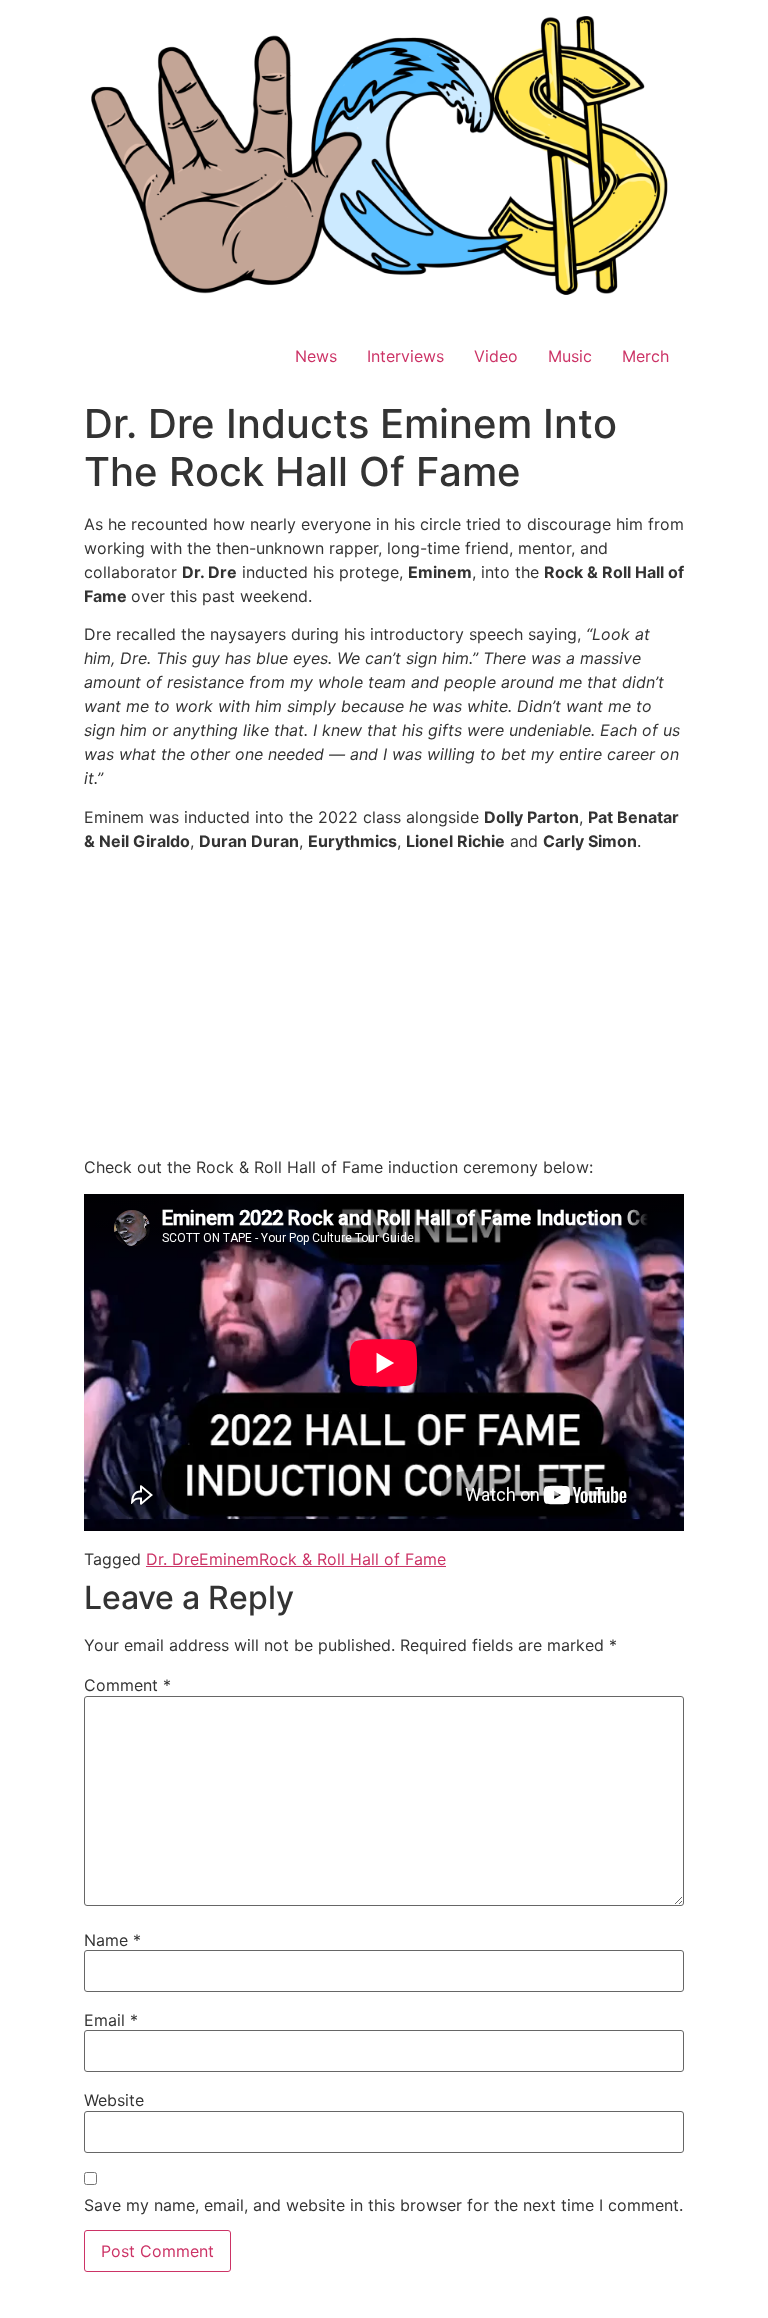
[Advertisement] (384, 1007)
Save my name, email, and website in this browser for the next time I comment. (383, 2205)
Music (570, 356)
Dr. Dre (172, 1559)
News (316, 356)
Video (496, 356)
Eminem (229, 1559)
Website (114, 2100)
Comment (127, 1685)
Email (111, 2020)
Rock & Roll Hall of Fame (352, 1559)
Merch (645, 356)
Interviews (405, 356)
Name (112, 1940)
